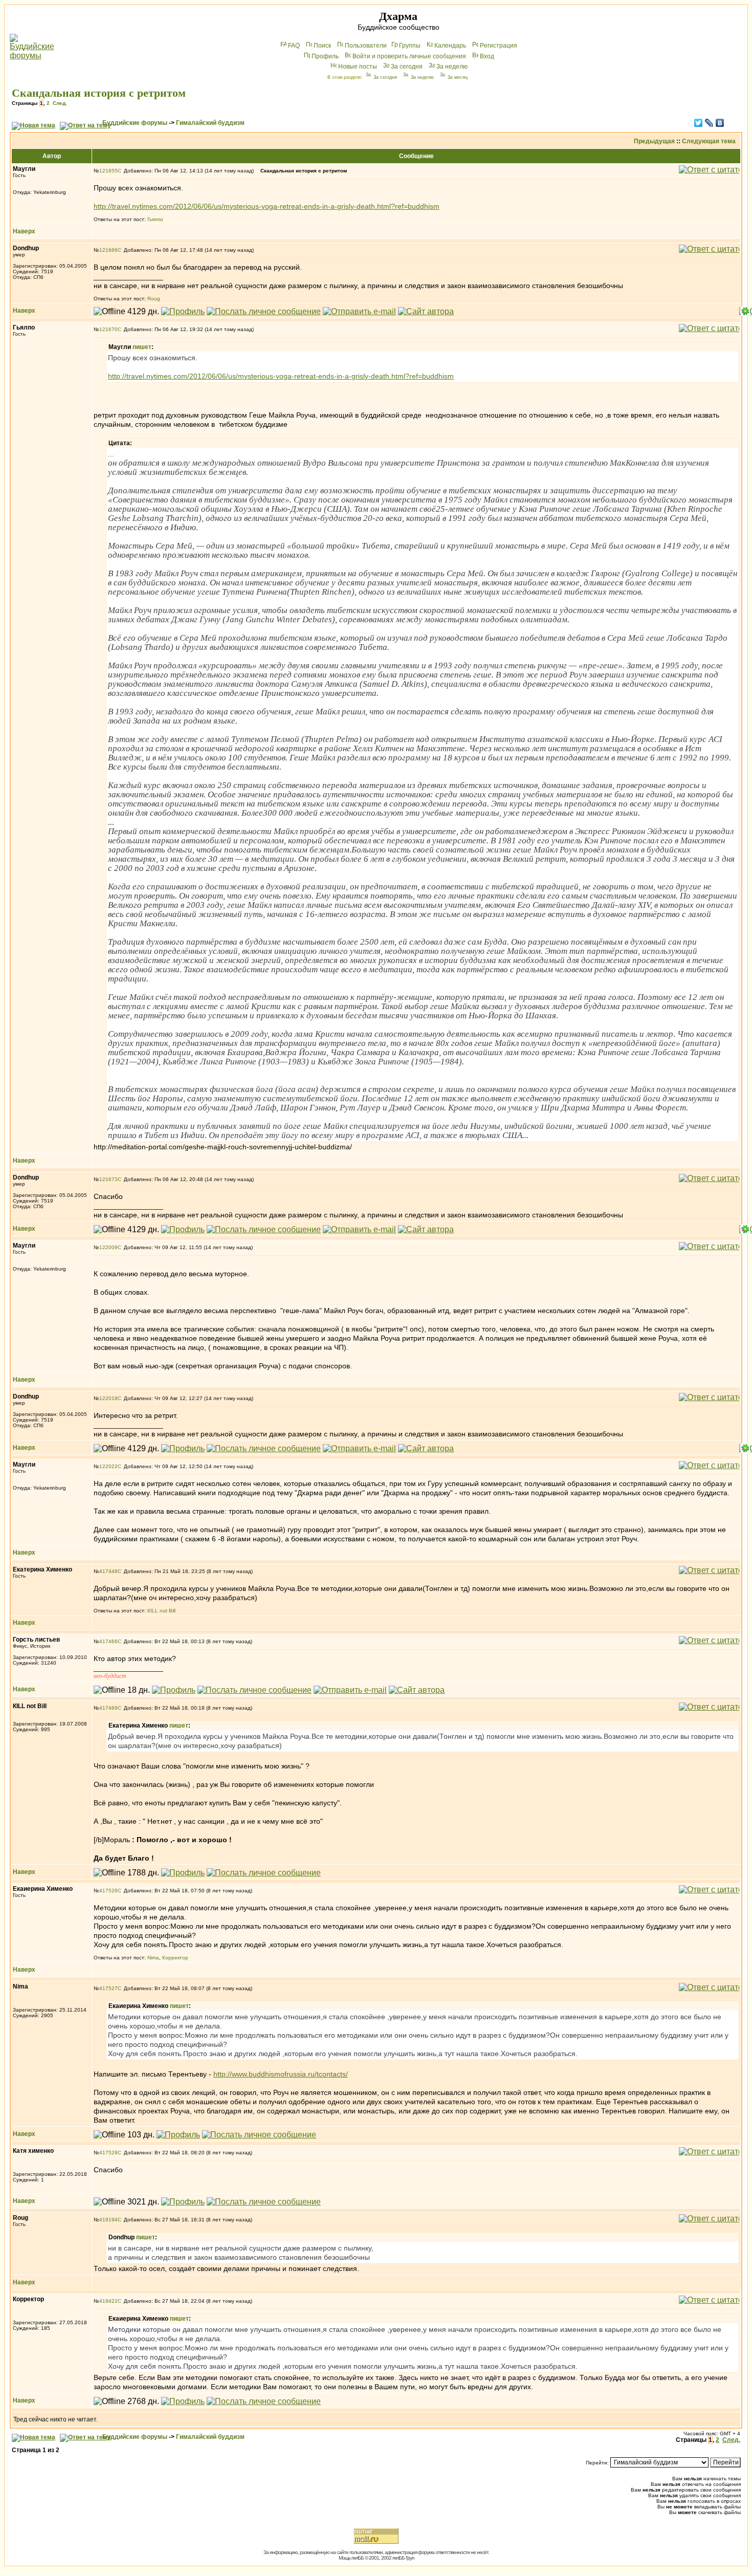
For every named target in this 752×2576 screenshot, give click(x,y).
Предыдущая (654, 141)
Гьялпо (155, 219)
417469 (108, 1708)
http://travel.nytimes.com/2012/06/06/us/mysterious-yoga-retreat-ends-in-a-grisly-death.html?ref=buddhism (267, 206)
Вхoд (487, 56)
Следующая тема (709, 141)
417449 (108, 1571)
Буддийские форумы (135, 123)
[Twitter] (699, 123)
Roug (154, 299)
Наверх (24, 231)
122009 (108, 1247)
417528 (108, 2153)
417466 (108, 1641)
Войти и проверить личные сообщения (409, 56)
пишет (142, 347)
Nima (153, 1958)
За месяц (458, 77)
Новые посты (358, 67)
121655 (108, 171)
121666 (108, 250)
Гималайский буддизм (210, 123)
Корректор (175, 1958)
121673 (108, 1179)
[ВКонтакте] (720, 123)
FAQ (294, 46)
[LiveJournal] (709, 123)
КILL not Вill (161, 1611)
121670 (108, 329)
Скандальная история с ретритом (99, 93)
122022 (108, 1466)
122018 (108, 1398)
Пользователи (366, 46)
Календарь (450, 46)
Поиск (322, 46)
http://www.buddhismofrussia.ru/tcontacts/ (281, 2074)
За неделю (452, 67)
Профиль (325, 56)
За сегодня (407, 67)
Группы (410, 46)
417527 (108, 1988)
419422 (108, 2301)
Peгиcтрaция (499, 46)
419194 (108, 2220)
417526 (108, 1891)
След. (60, 103)
